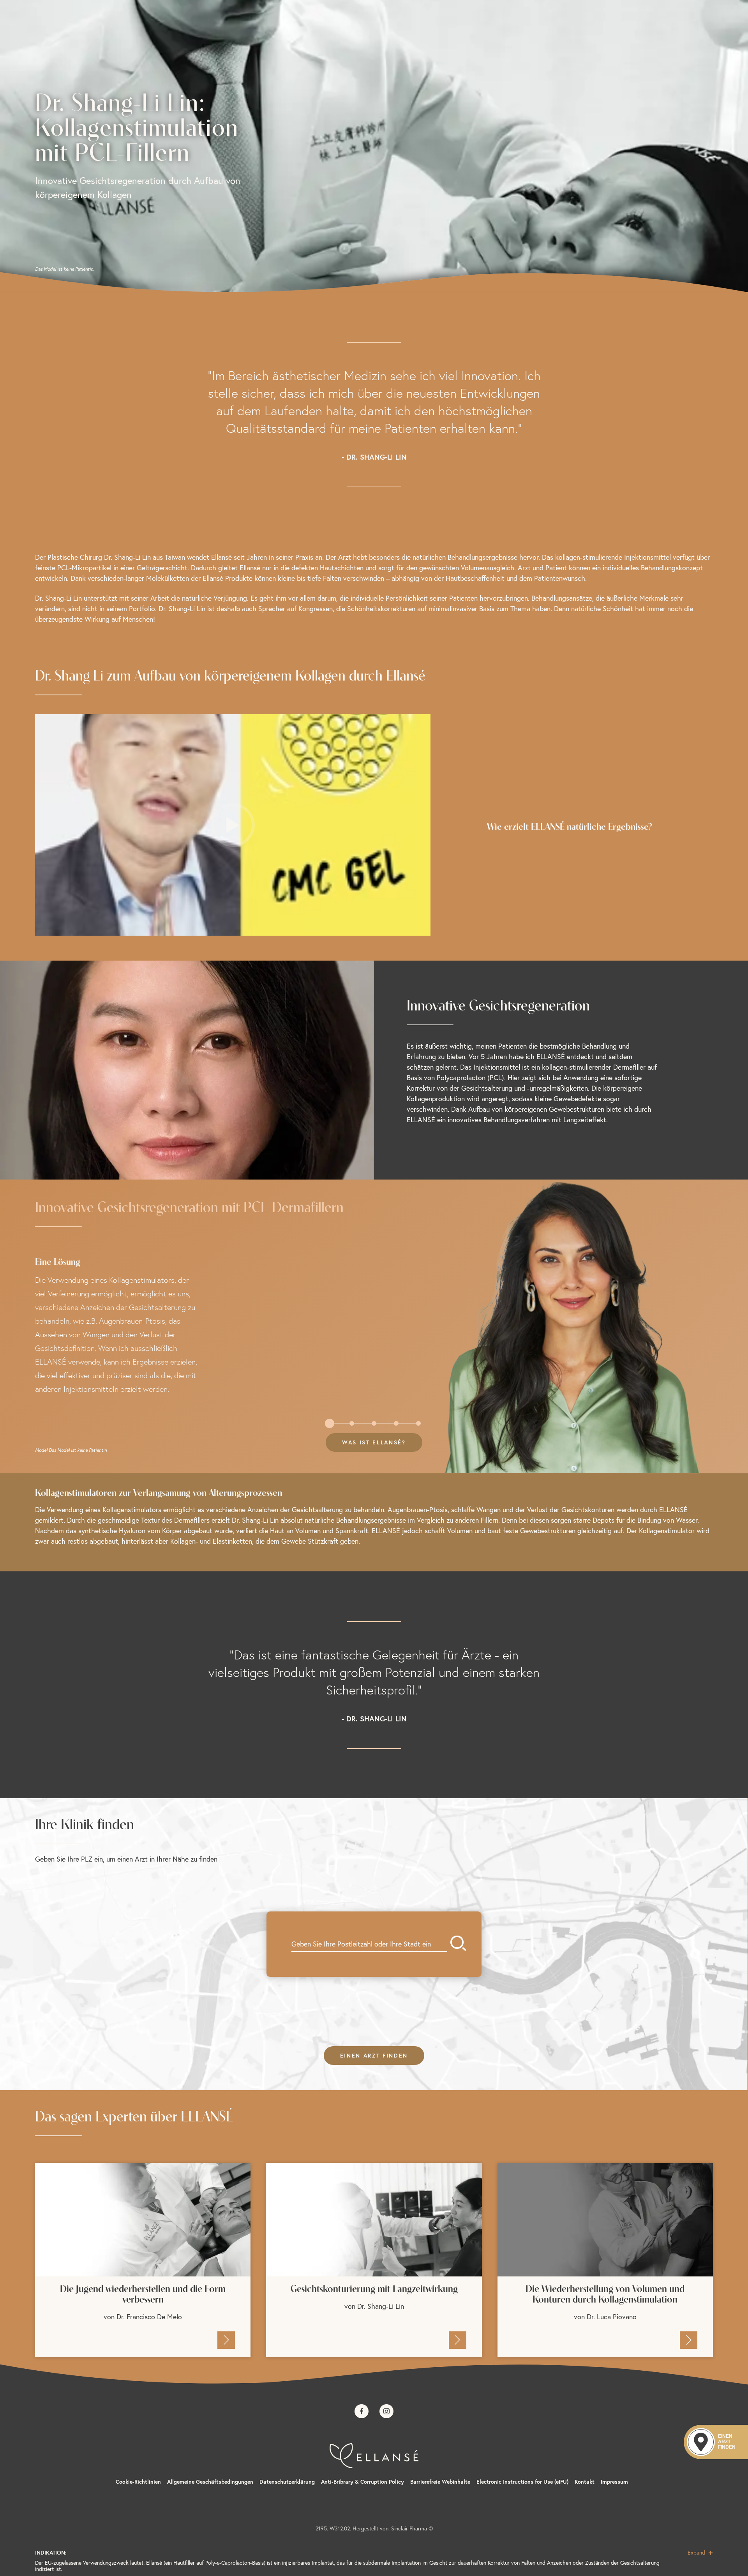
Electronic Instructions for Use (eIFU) (522, 2482)
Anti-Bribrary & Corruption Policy (363, 2482)
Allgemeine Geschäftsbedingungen (210, 2482)
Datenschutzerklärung (287, 2482)
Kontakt (585, 2482)
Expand (697, 2553)
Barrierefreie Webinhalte (440, 2482)
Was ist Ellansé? (374, 1442)
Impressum (614, 2482)
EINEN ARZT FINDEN (374, 2056)
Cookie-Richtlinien (138, 2482)
